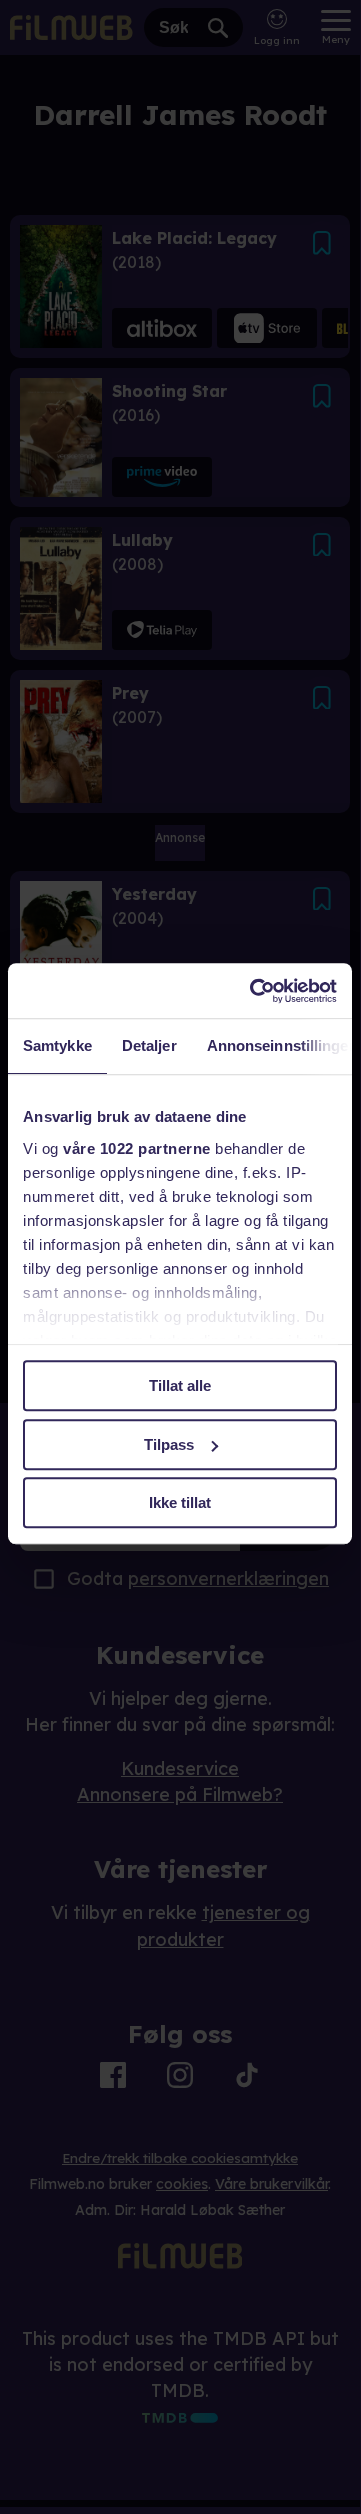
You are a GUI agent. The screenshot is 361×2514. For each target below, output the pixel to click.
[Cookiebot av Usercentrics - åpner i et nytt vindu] (254, 991)
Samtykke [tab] (57, 1045)
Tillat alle (180, 1385)
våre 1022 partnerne (137, 1148)
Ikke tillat (180, 1502)
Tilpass (169, 1444)
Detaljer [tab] (149, 1045)
